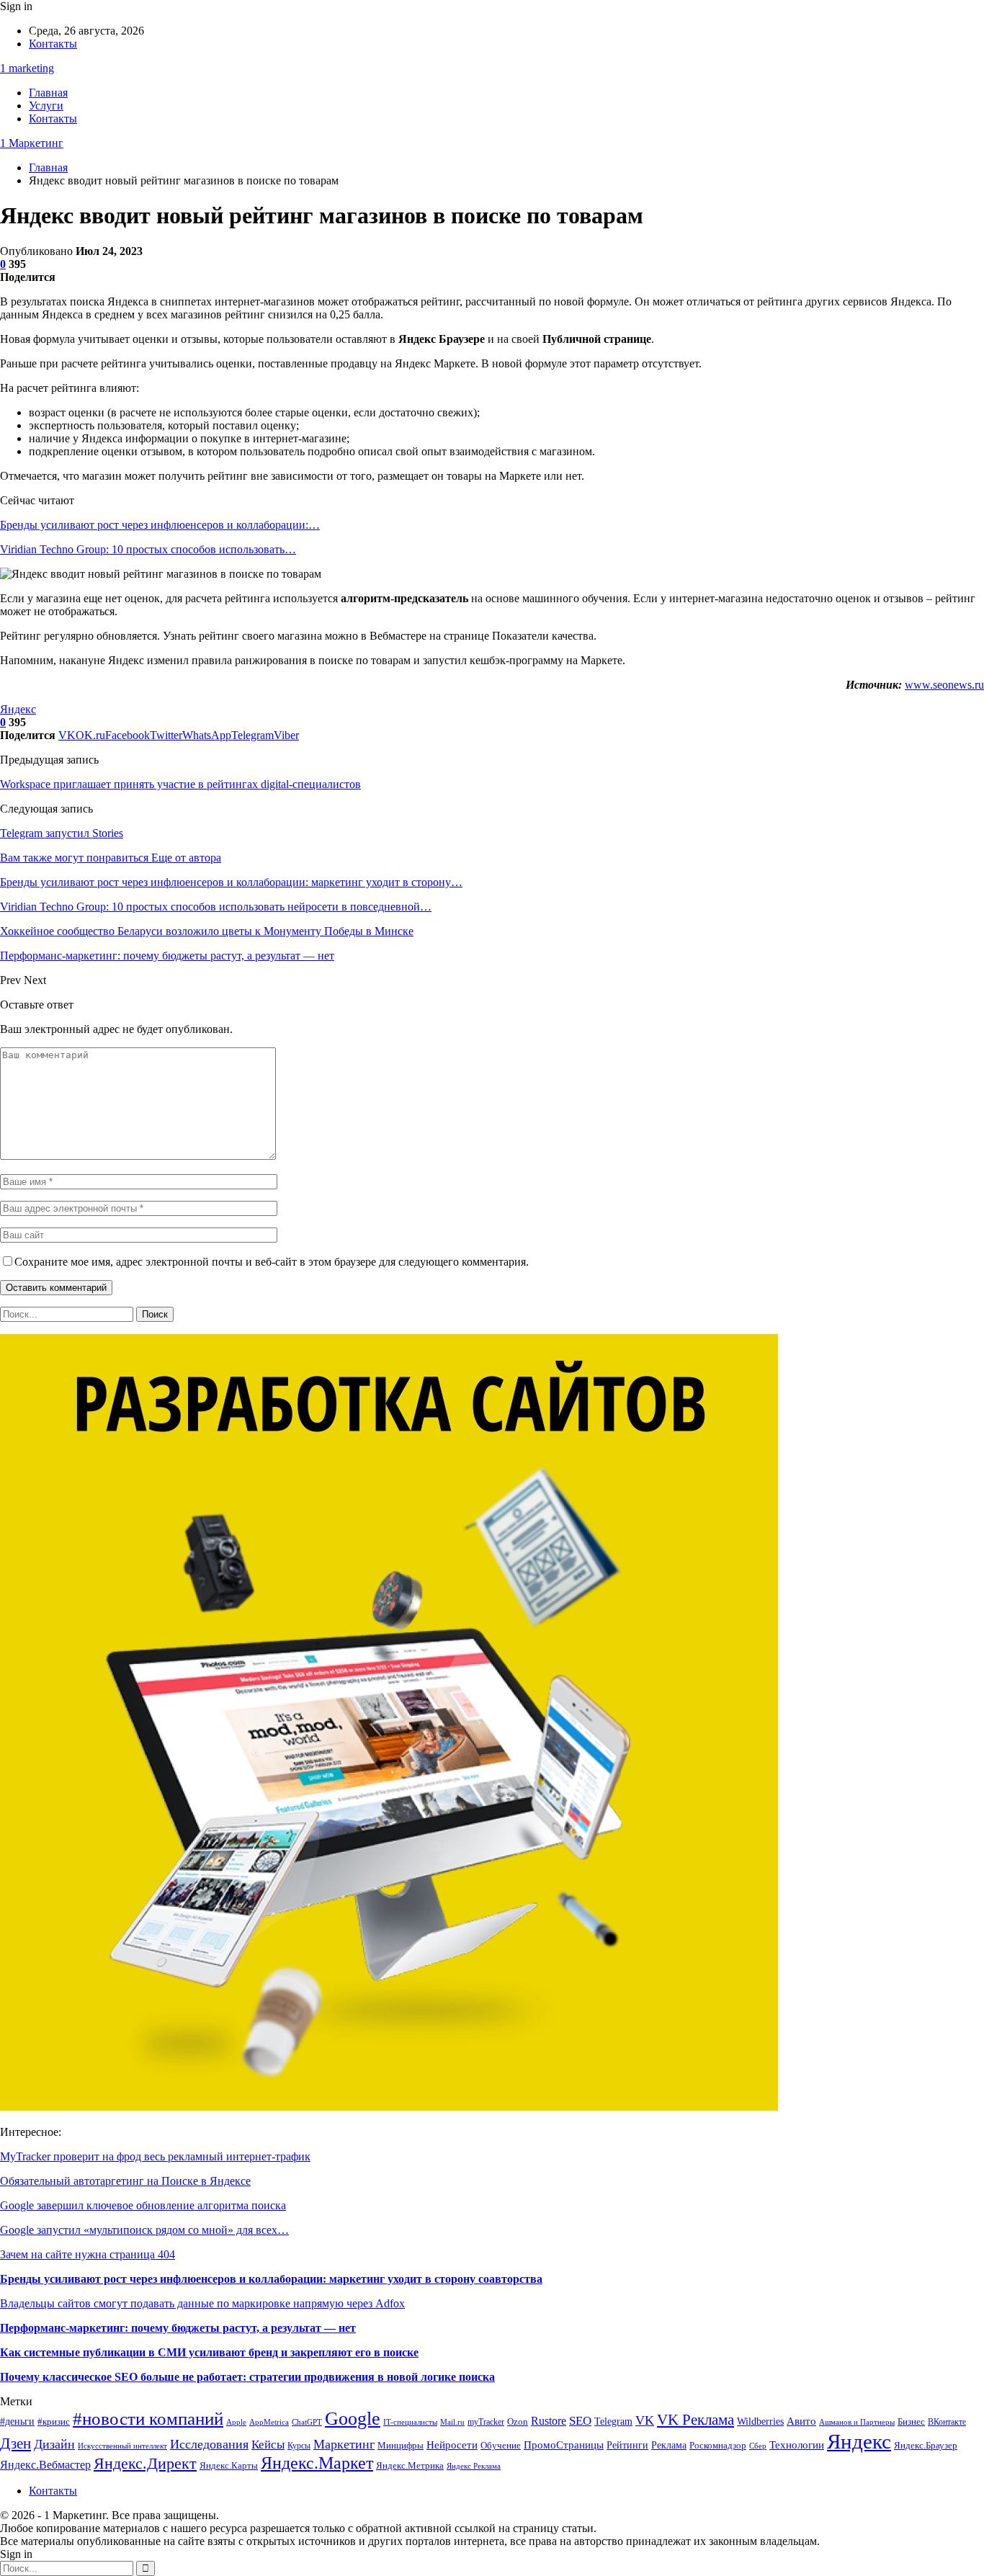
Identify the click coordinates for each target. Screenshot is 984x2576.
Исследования (209, 2444)
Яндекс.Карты (229, 2466)
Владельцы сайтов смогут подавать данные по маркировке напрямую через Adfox (202, 2303)
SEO (580, 2421)
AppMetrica (269, 2422)
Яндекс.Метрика (410, 2465)
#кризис (54, 2422)
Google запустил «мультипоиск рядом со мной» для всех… (144, 2230)
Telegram (613, 2421)
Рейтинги (627, 2445)
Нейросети (452, 2445)
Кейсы (268, 2445)
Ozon (518, 2421)
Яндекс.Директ (145, 2463)
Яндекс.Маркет (317, 2463)
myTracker (486, 2422)
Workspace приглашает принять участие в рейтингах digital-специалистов (180, 784)
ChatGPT (307, 2422)
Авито (801, 2421)
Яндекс (18, 709)
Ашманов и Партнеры (857, 2422)
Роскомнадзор (718, 2445)
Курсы (299, 2446)
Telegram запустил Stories (62, 833)
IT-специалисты (410, 2422)
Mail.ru (452, 2422)
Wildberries (760, 2421)
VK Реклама (695, 2420)
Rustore (549, 2421)
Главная (48, 93)
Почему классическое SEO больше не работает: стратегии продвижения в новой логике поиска (247, 2377)
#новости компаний (148, 2419)
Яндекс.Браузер (926, 2446)
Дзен (15, 2443)
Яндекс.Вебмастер (45, 2465)
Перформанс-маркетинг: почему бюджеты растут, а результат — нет (178, 2328)
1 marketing (27, 68)
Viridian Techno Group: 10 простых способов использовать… (148, 549)
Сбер (758, 2446)
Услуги (46, 106)
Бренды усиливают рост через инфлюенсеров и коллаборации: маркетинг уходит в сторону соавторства (271, 2279)
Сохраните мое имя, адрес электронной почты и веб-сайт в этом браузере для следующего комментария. (272, 1262)
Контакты (53, 44)
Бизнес (911, 2422)
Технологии (797, 2445)
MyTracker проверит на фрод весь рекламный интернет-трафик (155, 2156)
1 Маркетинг (32, 143)
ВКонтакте (947, 2422)
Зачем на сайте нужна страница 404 (88, 2254)
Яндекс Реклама (474, 2466)
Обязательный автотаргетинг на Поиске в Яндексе (125, 2181)
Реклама (669, 2445)
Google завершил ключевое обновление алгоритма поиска (143, 2205)
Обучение (501, 2446)
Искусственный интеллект (122, 2446)
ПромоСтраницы (564, 2445)
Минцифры (401, 2445)
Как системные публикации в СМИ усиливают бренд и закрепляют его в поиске (209, 2352)
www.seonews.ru (944, 685)
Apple (236, 2422)
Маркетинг (344, 2444)
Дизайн (54, 2444)
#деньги (17, 2421)
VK (645, 2420)
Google (353, 2419)
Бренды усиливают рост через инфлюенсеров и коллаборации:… (160, 525)
